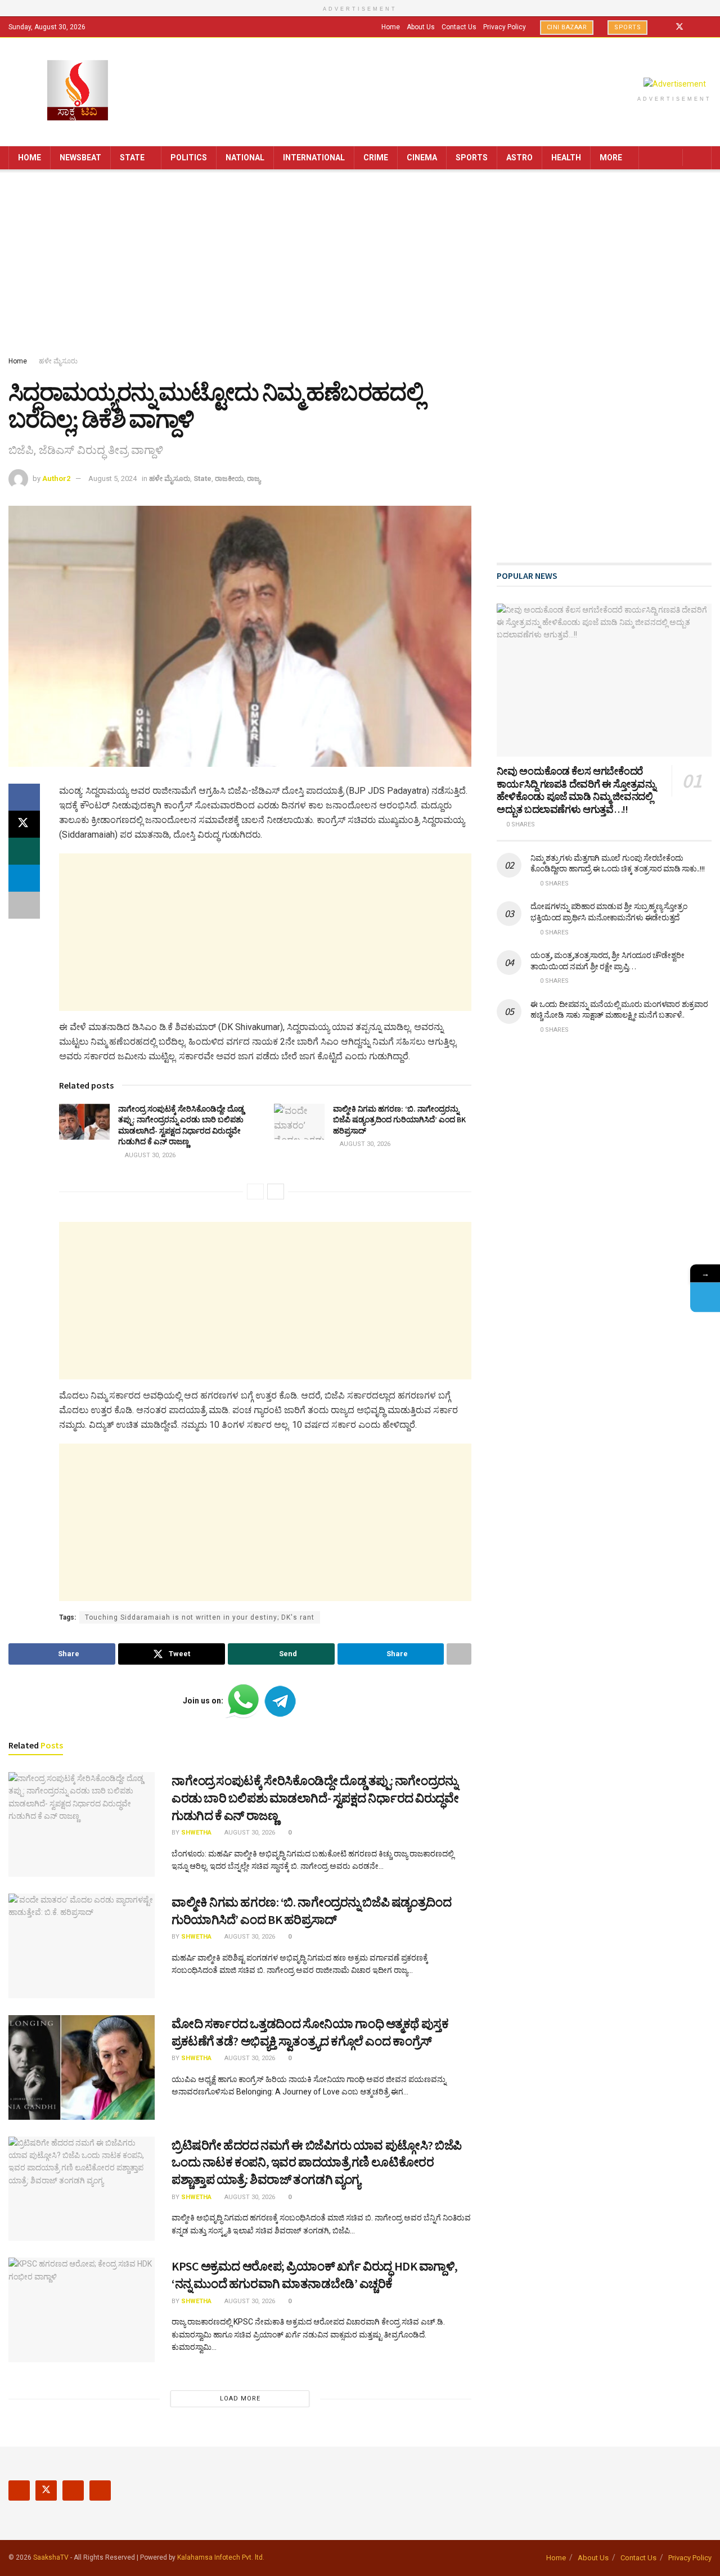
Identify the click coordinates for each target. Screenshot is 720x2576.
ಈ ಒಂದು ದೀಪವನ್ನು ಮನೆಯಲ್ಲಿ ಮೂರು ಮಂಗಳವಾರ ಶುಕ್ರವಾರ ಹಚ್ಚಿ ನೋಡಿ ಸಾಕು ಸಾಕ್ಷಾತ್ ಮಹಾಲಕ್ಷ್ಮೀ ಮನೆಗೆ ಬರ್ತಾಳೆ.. (619, 1010)
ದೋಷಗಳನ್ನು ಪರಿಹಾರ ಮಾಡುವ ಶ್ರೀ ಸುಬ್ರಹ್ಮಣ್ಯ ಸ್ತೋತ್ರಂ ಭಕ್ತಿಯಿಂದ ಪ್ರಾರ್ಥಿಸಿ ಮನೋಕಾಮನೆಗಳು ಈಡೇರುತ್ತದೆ (609, 912)
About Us (421, 27)
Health (566, 158)
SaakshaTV (51, 2557)
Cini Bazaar (567, 27)
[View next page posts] (276, 1192)
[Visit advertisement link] (674, 84)
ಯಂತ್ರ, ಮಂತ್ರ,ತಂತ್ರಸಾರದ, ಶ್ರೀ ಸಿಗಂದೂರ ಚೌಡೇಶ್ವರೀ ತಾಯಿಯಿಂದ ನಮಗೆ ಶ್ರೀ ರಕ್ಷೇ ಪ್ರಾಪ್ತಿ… (607, 961)
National (245, 158)
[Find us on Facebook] (665, 27)
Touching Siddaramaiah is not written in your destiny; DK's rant (200, 1617)
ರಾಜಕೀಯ (229, 478)
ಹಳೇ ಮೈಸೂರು (58, 361)
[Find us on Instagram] (694, 27)
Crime (376, 158)
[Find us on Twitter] (679, 27)
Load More (240, 2399)
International (314, 158)
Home (391, 27)
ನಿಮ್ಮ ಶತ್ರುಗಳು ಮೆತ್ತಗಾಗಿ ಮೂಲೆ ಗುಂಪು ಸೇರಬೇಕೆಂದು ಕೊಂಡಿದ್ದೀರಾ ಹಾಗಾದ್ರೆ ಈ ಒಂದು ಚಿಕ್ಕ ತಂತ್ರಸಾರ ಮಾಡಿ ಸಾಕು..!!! (617, 864)
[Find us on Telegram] (708, 27)
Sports (627, 27)
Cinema (422, 158)
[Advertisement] (360, 265)
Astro (519, 158)
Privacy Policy (505, 27)
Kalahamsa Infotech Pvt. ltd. (221, 2557)
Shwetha (196, 1833)
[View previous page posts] (255, 1192)
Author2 (56, 478)
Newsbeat (80, 158)
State (132, 158)
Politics (189, 158)
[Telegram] (705, 1297)
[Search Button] (699, 158)
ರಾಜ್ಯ (254, 478)
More (611, 158)
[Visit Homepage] (78, 91)
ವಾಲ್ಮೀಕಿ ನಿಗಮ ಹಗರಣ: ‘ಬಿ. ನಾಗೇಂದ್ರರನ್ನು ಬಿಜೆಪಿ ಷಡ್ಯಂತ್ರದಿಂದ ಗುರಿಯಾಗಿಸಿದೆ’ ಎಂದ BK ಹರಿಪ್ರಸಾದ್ (399, 1120)
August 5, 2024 (112, 478)
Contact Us (459, 27)
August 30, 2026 (149, 1155)
